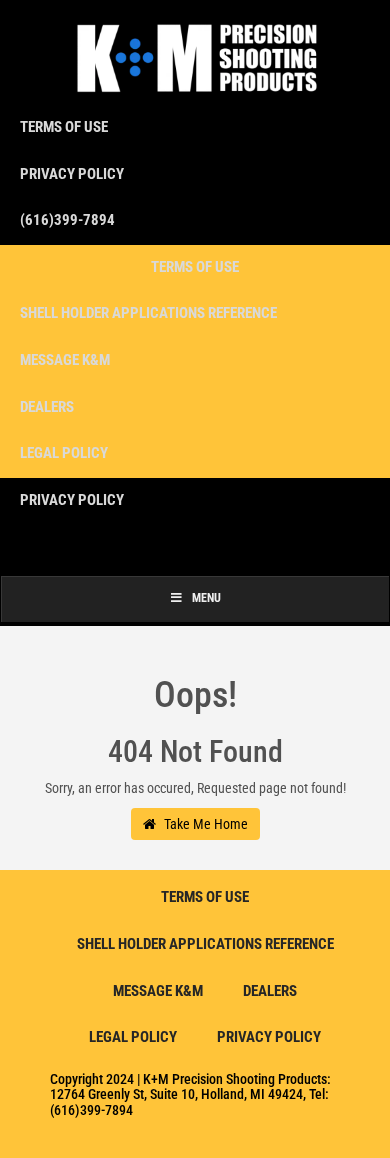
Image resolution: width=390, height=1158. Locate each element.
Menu (206, 598)
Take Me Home (204, 824)
